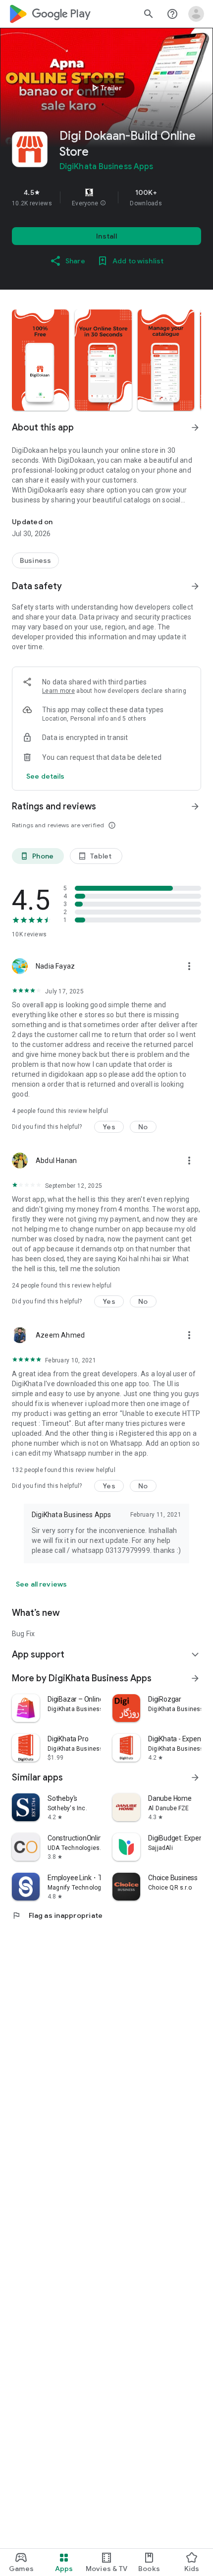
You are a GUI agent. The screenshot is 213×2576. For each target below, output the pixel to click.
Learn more (58, 691)
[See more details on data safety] (46, 776)
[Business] (35, 560)
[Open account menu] (196, 14)
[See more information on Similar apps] (195, 1778)
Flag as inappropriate (57, 1915)
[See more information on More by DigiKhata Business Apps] (195, 1678)
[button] (103, 203)
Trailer (105, 88)
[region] (106, 197)
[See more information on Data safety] (195, 586)
